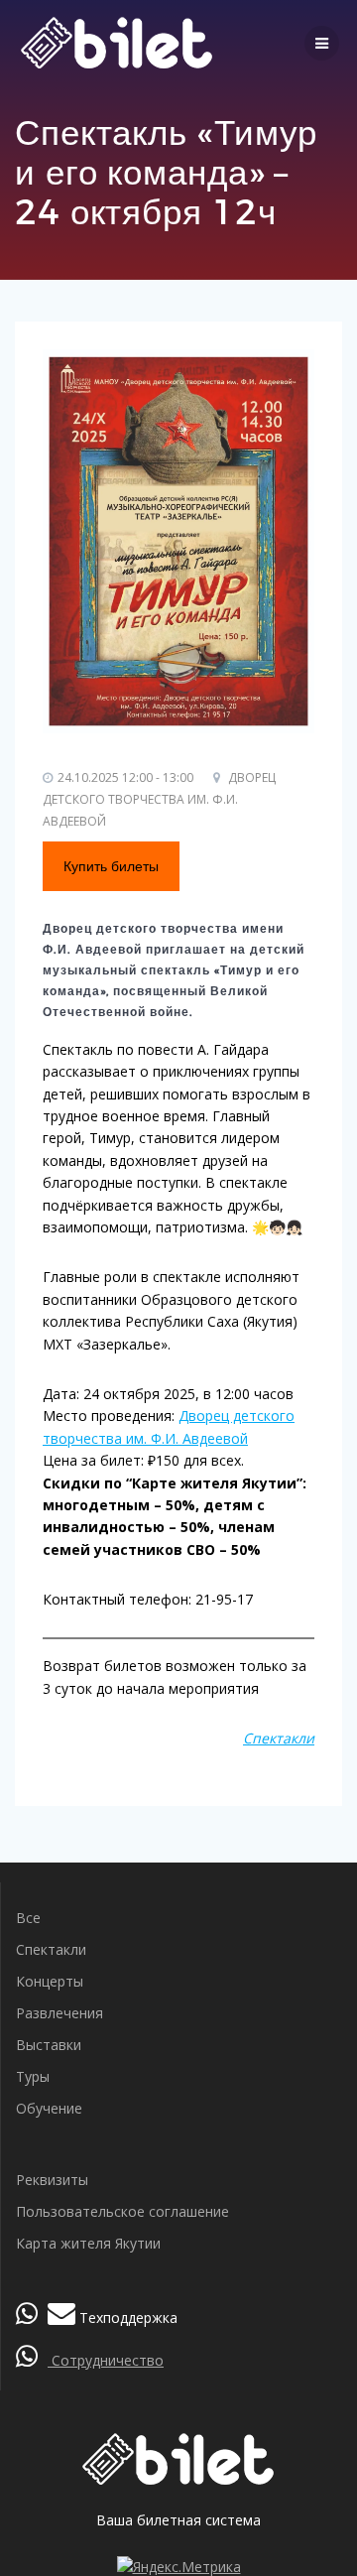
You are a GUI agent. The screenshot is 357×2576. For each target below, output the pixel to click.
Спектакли (51, 1949)
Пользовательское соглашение (122, 2211)
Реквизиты (52, 2180)
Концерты (50, 1981)
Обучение (49, 2108)
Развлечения (59, 2013)
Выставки (49, 2045)
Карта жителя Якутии (88, 2243)
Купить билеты (111, 866)
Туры (33, 2076)
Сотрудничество (106, 2360)
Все (28, 1918)
